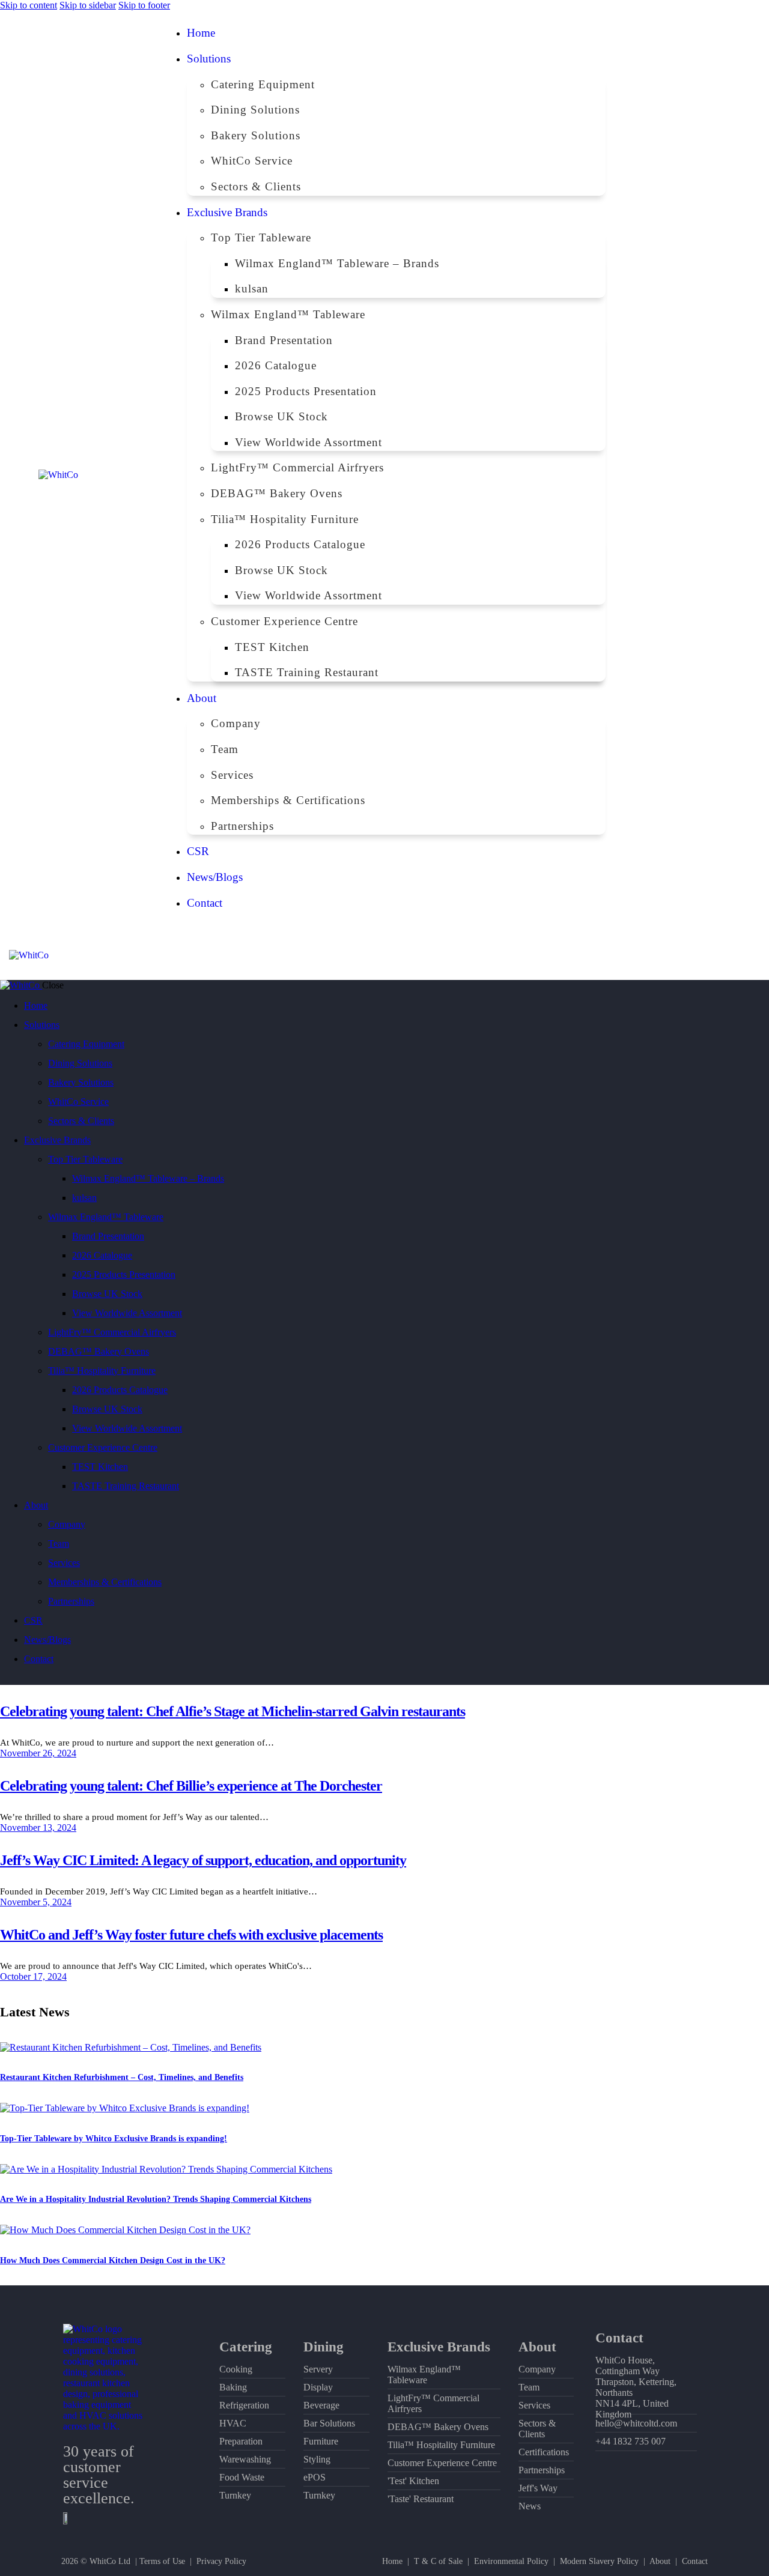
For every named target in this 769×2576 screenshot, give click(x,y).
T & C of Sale (438, 2561)
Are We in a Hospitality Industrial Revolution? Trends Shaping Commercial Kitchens (156, 2199)
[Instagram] (676, 486)
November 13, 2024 (38, 1828)
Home (392, 2561)
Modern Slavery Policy (599, 2561)
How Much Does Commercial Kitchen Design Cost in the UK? (113, 2260)
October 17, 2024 (33, 1976)
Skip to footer (144, 5)
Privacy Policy (221, 2561)
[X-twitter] (712, 486)
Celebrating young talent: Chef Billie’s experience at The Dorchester (191, 1786)
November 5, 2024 (36, 1902)
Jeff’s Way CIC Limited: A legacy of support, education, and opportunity (203, 1860)
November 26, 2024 (38, 1753)
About (660, 2561)
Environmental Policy (511, 2561)
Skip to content (29, 5)
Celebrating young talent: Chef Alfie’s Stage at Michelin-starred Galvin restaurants (233, 1711)
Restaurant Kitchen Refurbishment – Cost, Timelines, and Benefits (122, 2077)
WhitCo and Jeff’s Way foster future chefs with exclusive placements (191, 1935)
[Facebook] (712, 454)
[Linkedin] (676, 454)
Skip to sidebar (88, 5)
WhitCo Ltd (110, 2561)
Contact (695, 2561)
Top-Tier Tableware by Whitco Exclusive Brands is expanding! (114, 2139)
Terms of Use (162, 2561)
